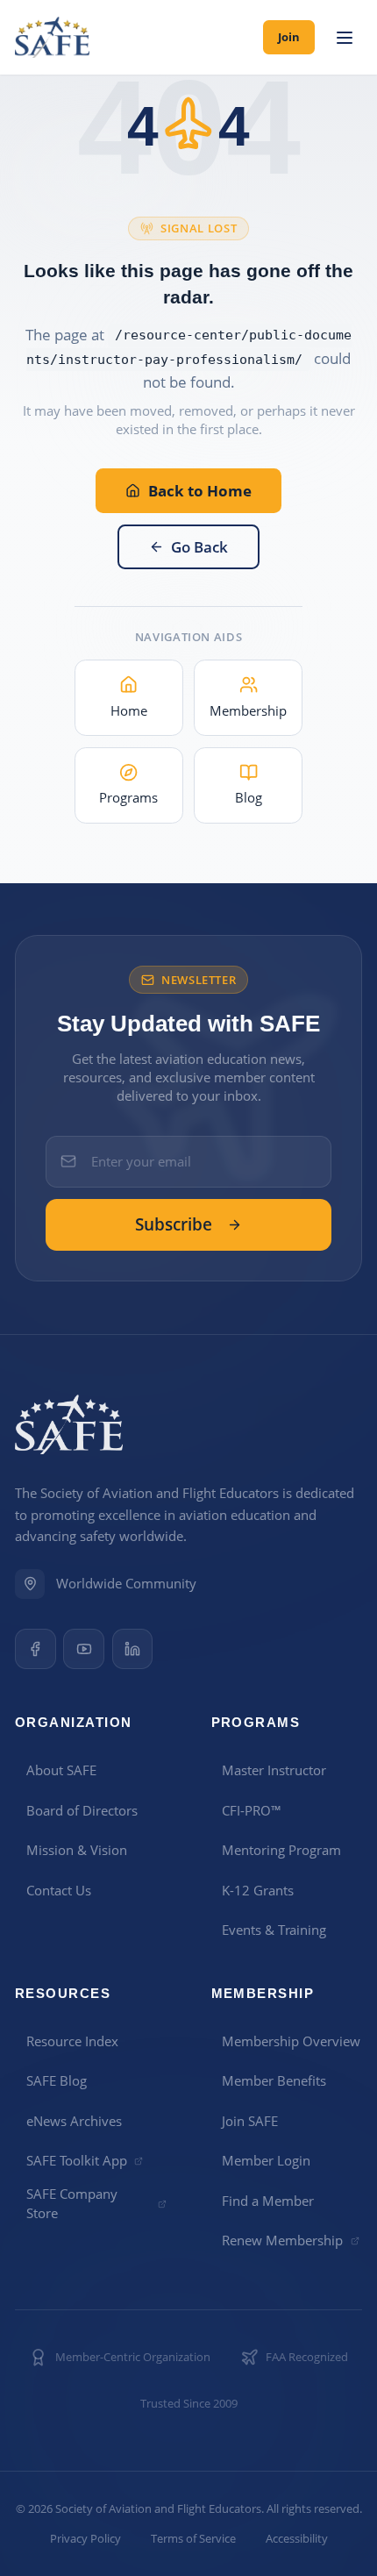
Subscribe (174, 1224)
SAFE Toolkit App (77, 2160)
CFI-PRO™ (252, 1810)
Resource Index (72, 2041)
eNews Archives (74, 2121)
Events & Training (274, 1930)
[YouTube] (84, 1649)
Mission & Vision (77, 1850)
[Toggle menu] (344, 38)
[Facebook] (36, 1649)
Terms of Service (193, 2539)
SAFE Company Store (72, 2203)
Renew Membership (282, 2240)
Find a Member (268, 2201)
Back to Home (200, 491)
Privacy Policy (85, 2539)
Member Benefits (274, 2080)
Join (289, 37)
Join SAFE (250, 2121)
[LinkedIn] (133, 1649)
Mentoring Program (281, 1850)
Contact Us (59, 1890)
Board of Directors (82, 1810)
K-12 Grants (258, 1890)
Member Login (266, 2160)
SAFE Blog (57, 2080)
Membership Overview (291, 2041)
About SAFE (61, 1770)
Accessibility (297, 2539)
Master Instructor (274, 1770)
